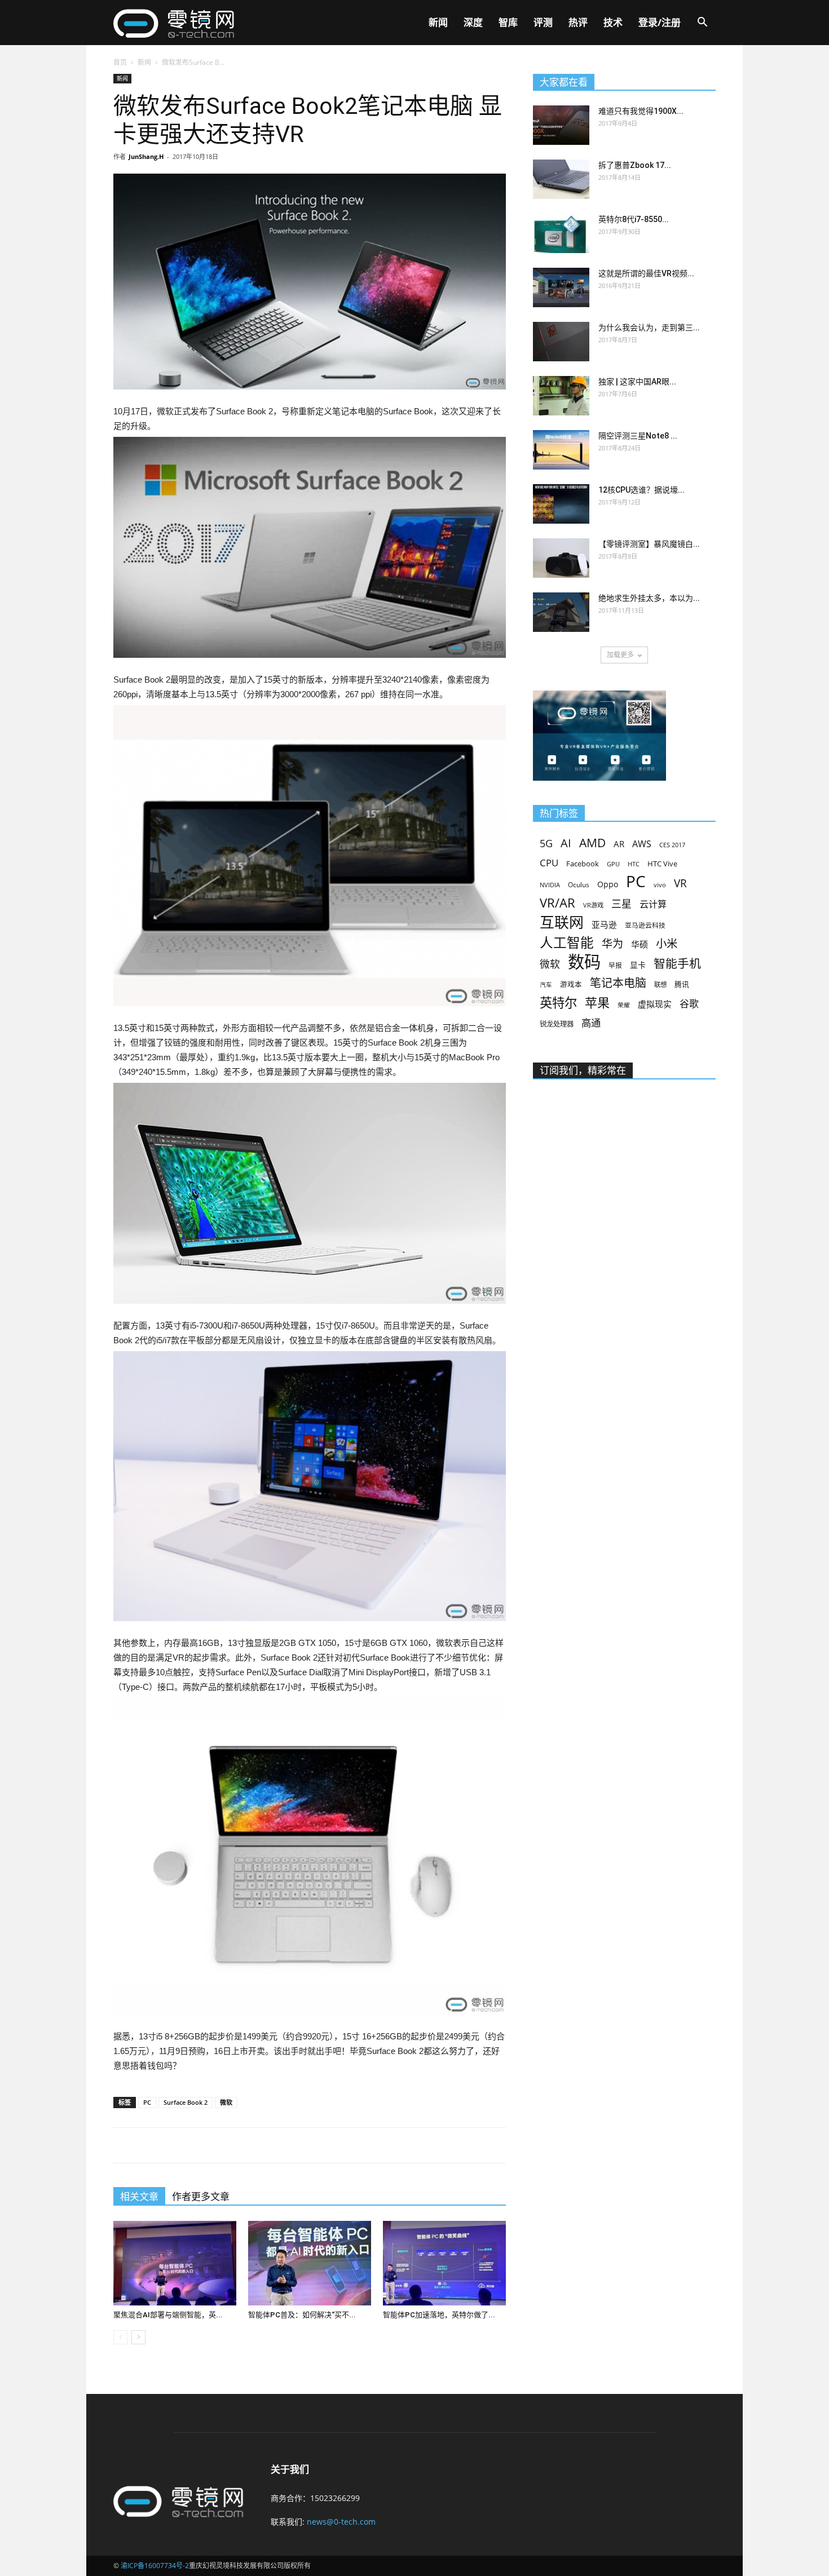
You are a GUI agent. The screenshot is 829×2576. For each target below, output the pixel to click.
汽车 (546, 985)
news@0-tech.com (341, 2522)
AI (566, 843)
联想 (660, 984)
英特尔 (558, 1002)
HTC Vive (662, 864)
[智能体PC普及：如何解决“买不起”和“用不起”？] (310, 2263)
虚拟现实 (655, 1004)
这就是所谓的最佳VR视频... (646, 273)
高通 (591, 1023)
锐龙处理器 (557, 1024)
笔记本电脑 (618, 983)
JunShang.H (146, 156)
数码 (584, 962)
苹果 (597, 1002)
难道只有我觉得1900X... (641, 111)
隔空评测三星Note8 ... (638, 436)
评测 (543, 22)
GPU (613, 864)
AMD (592, 842)
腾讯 (682, 984)
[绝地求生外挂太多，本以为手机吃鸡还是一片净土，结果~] (561, 612)
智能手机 (677, 964)
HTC (634, 864)
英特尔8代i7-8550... (634, 219)
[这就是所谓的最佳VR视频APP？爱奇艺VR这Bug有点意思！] (561, 287)
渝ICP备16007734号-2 (155, 2566)
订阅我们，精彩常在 (583, 1070)
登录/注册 (660, 22)
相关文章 (139, 2197)
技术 (613, 22)
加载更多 (620, 655)
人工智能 (567, 943)
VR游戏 (593, 905)
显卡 (638, 965)
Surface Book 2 (186, 2102)
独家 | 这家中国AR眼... (637, 382)
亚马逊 (604, 924)
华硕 (640, 944)
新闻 (438, 22)
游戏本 (571, 984)
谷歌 (689, 1004)
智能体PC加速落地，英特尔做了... (439, 2315)
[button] (702, 23)
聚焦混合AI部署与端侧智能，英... (168, 2315)
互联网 (562, 922)
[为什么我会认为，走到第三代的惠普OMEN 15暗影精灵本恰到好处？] (561, 342)
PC (147, 2102)
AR (619, 844)
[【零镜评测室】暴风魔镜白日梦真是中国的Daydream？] (561, 558)
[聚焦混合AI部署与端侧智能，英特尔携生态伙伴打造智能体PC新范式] (175, 2263)
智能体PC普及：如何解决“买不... (302, 2315)
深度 (473, 22)
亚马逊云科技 (645, 925)
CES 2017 (672, 845)
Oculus (579, 884)
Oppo (608, 884)
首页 (120, 62)
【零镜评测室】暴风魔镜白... (649, 544)
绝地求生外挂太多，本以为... (649, 598)
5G (546, 844)
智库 (508, 22)
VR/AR (557, 903)
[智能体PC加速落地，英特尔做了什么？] (444, 2263)
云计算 (653, 904)
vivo (660, 885)
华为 (612, 944)
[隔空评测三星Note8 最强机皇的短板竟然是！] (561, 450)
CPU (549, 863)
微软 (226, 2102)
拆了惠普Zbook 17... (635, 165)
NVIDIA (550, 885)
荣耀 (624, 1005)
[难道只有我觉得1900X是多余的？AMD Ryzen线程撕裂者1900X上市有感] (561, 125)
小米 (667, 943)
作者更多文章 (201, 2197)
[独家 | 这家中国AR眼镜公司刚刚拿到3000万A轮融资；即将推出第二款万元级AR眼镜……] (561, 396)
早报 (615, 965)
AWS (642, 844)
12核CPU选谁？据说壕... (641, 490)
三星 (621, 904)
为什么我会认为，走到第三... (649, 327)
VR (680, 884)
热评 (578, 22)
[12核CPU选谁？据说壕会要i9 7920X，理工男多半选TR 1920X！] (561, 504)
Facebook (583, 864)
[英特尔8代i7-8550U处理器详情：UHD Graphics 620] (561, 233)
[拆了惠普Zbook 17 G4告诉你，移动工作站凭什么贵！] (561, 179)
